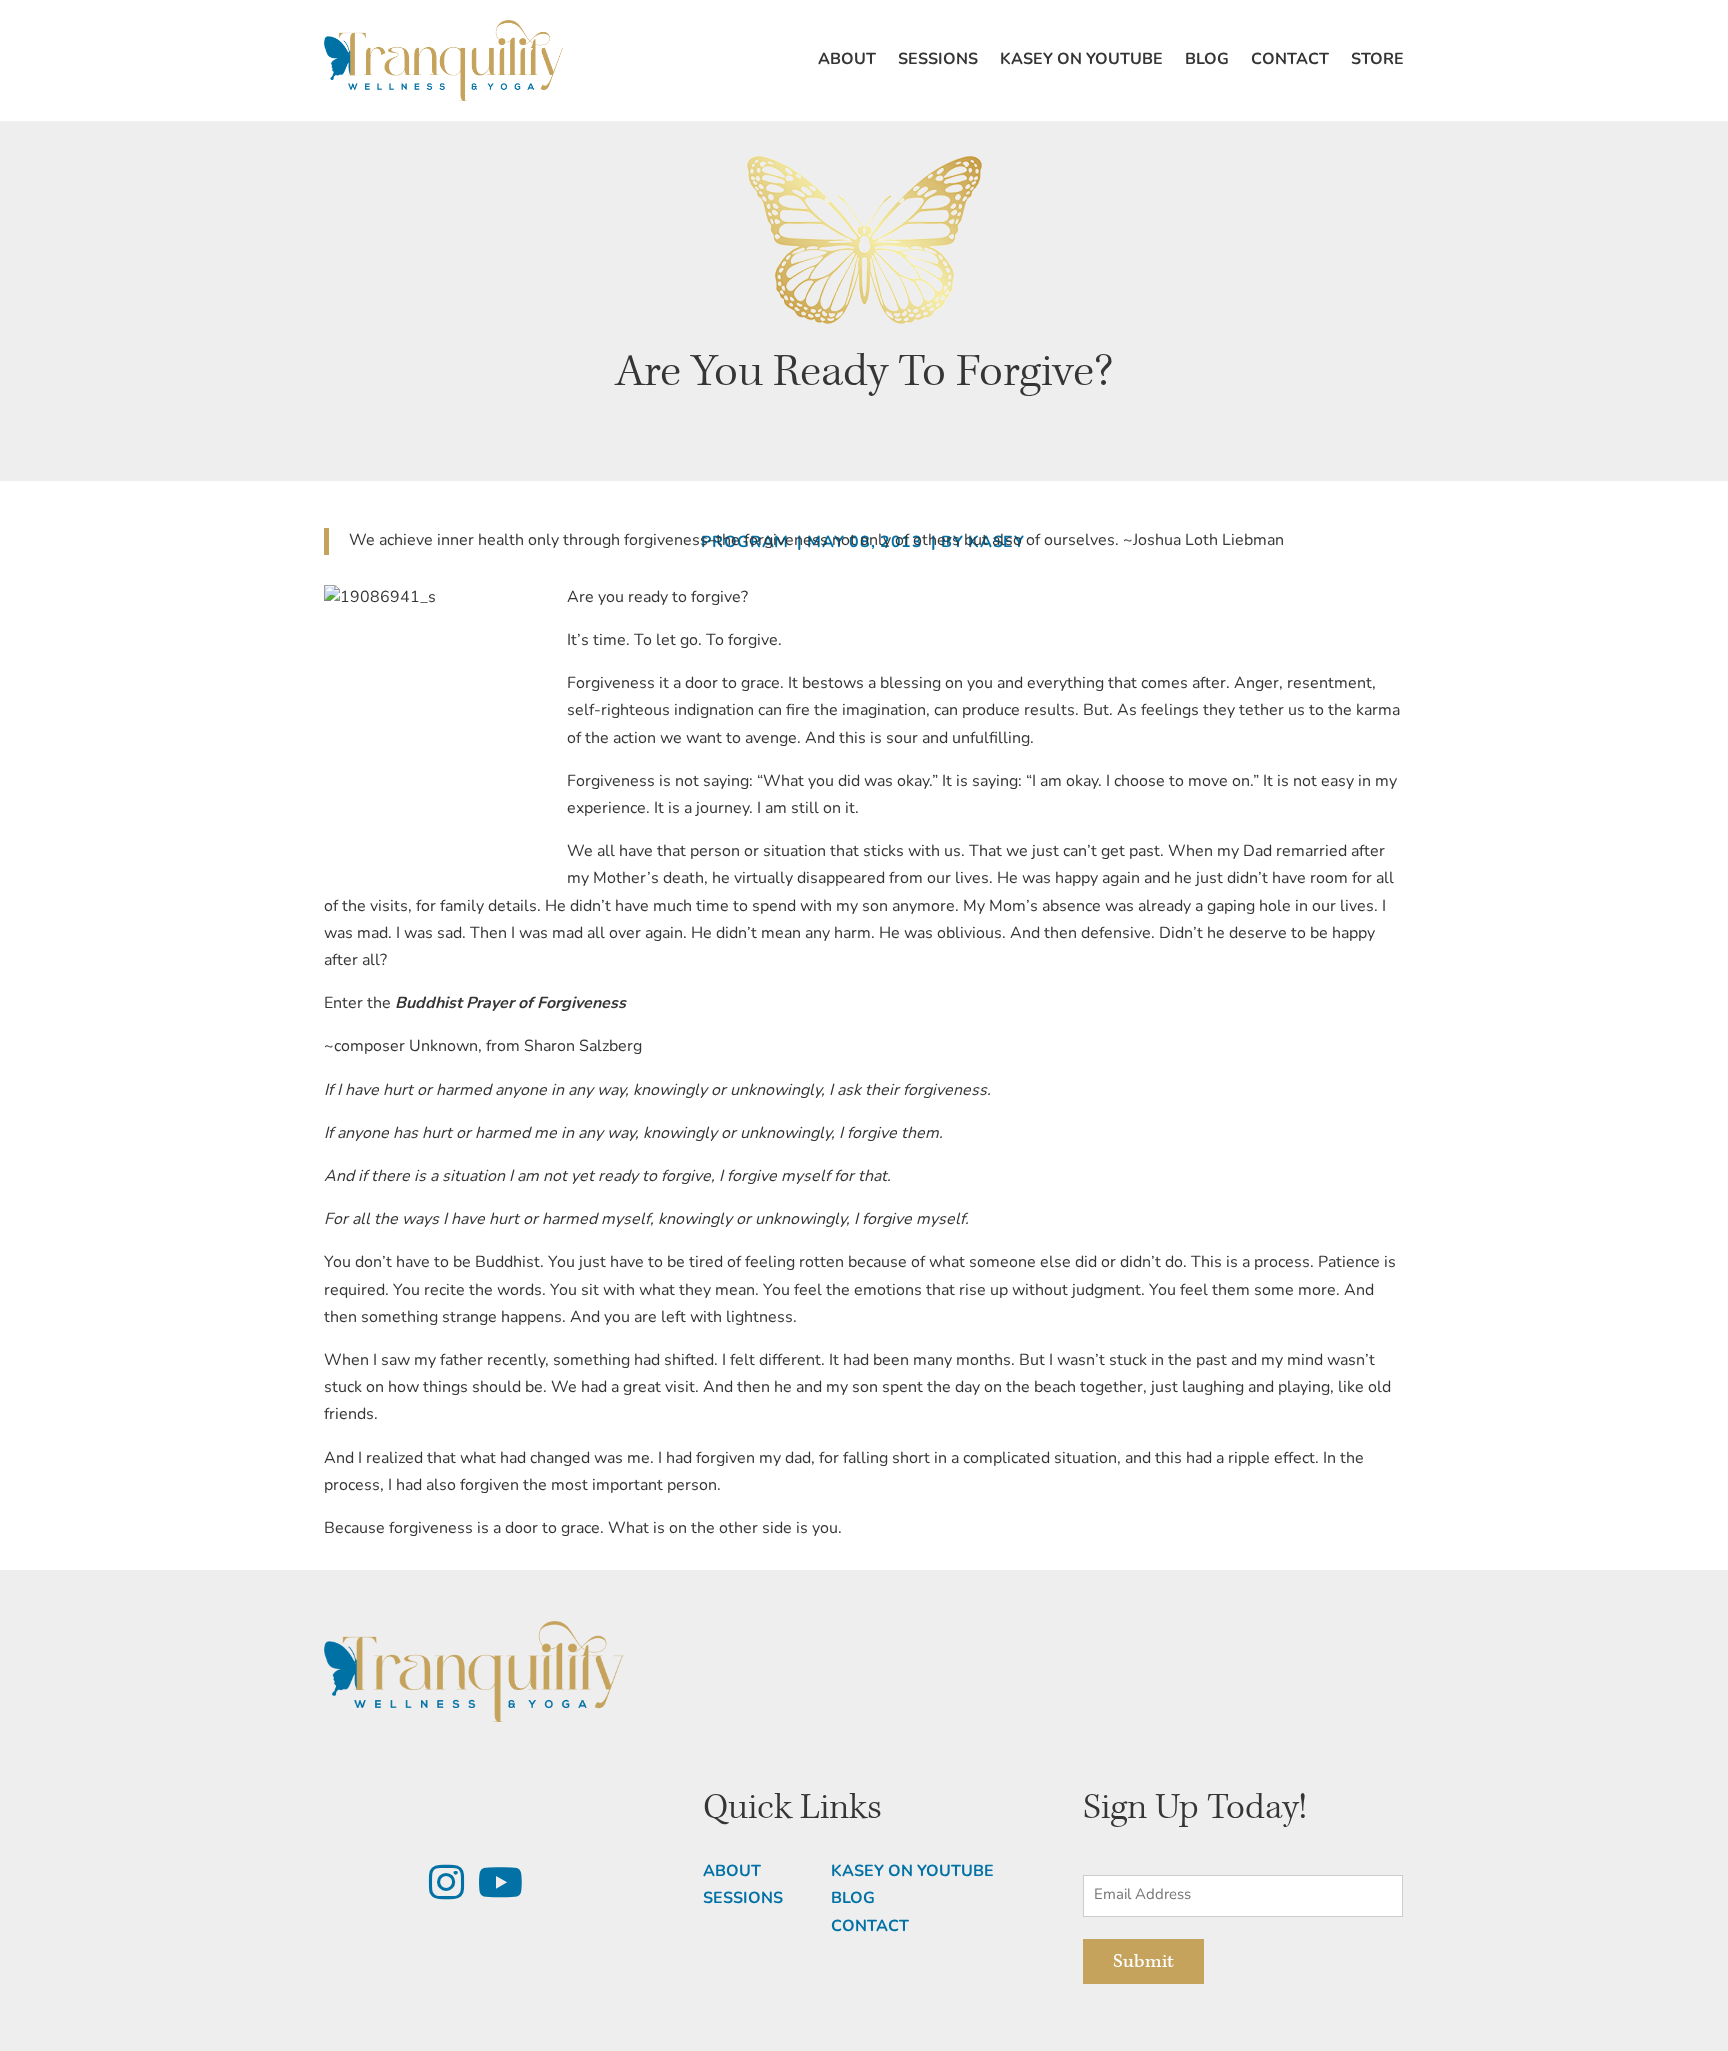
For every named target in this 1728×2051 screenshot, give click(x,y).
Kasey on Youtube (1081, 60)
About (847, 60)
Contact (1290, 60)
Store (1377, 60)
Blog (1207, 60)
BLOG (853, 1899)
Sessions (938, 60)
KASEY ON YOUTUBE (912, 1872)
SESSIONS (743, 1899)
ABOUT (732, 1872)
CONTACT (870, 1927)
